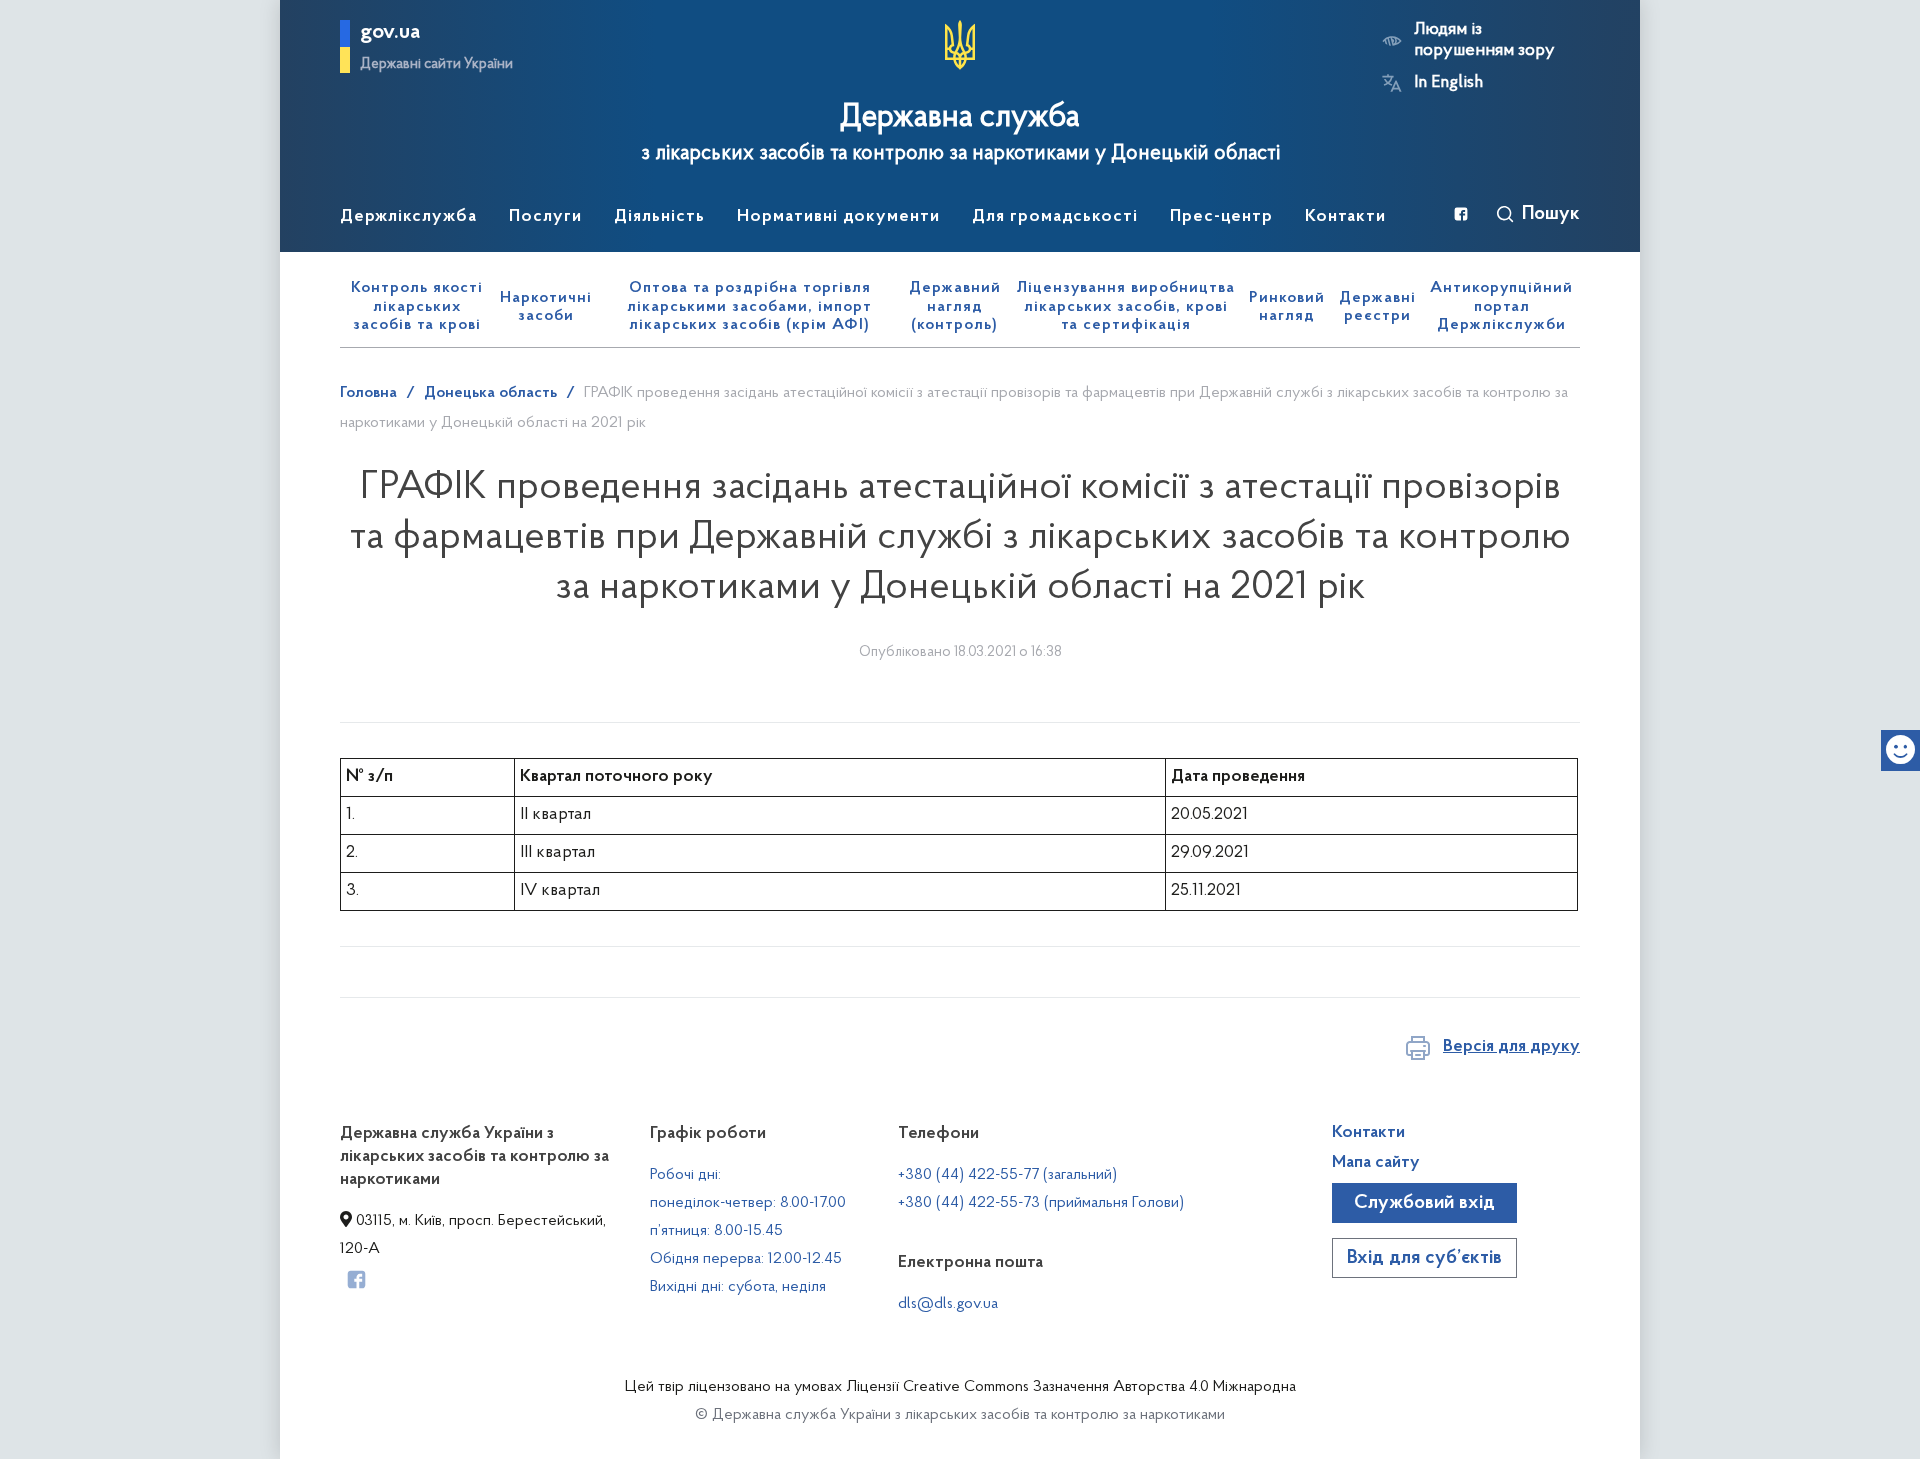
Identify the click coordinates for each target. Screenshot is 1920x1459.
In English (1448, 83)
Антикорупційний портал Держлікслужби (1501, 306)
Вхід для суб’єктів (1424, 1258)
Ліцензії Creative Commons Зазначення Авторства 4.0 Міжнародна (1071, 1387)
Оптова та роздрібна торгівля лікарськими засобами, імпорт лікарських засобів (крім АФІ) (749, 306)
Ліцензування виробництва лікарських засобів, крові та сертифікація (1126, 306)
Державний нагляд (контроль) (955, 306)
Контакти (1368, 1133)
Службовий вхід (1424, 1203)
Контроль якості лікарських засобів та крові (417, 306)
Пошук (1551, 214)
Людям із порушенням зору (1484, 40)
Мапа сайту (1376, 1163)
